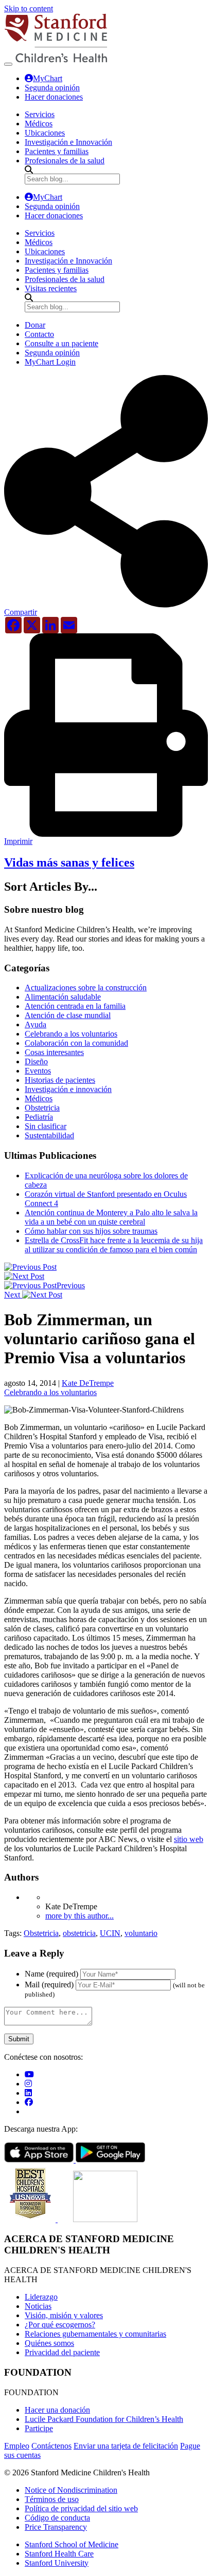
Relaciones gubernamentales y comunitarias (95, 2334)
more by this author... (79, 1916)
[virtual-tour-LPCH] (29, 2074)
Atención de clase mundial (68, 1015)
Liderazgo (41, 2297)
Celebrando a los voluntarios (71, 1034)
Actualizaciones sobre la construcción (86, 988)
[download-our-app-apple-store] (40, 2160)
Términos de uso (52, 2499)
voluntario (141, 1933)
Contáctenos (51, 2446)
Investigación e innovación (68, 1089)
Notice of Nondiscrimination (71, 2490)
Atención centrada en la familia (75, 1006)
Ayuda (36, 1024)
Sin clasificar (46, 1126)
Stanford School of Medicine (72, 2544)
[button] (106, 608)
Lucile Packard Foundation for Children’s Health (104, 2419)
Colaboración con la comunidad (76, 1043)
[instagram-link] (28, 2084)
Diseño (36, 1061)
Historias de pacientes (60, 1080)
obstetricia (79, 1933)
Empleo (17, 2446)
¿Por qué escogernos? (60, 2325)
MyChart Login (50, 362)
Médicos (39, 1098)
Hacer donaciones (54, 97)
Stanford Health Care (59, 2554)
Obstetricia (42, 1108)
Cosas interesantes (54, 1052)
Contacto (39, 334)
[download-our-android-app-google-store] (110, 2160)
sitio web (189, 1839)
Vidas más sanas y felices (69, 862)
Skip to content (29, 8)
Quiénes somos (49, 2343)
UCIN (110, 1933)
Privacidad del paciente (62, 2352)
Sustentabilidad (49, 1135)
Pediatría (39, 1117)
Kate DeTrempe (88, 1383)
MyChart (48, 78)
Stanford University (57, 2563)
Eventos (38, 1071)
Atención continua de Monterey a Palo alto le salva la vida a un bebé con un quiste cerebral (111, 1217)
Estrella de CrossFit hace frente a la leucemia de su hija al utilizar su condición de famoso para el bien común (114, 1245)
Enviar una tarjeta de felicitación (126, 2446)
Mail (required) (49, 1985)
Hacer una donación (57, 2410)
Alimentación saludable (63, 997)
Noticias (38, 2306)
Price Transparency (56, 2527)
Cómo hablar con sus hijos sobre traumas (91, 1231)
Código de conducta (57, 2518)
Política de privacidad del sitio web (81, 2508)
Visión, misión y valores (64, 2315)
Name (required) (51, 1974)
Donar (35, 325)
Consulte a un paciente (61, 343)
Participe (39, 2428)
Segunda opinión (52, 88)
